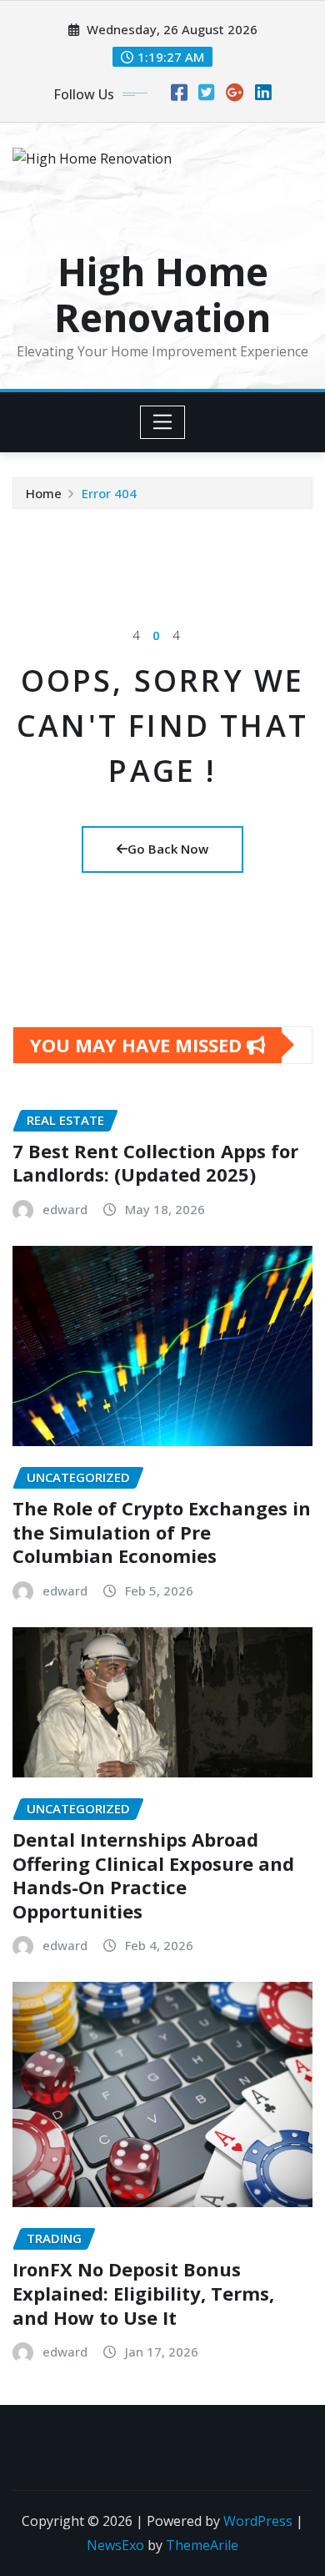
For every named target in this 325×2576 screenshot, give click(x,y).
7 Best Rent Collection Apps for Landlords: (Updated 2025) (155, 1163)
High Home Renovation (162, 294)
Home (44, 493)
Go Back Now (168, 849)
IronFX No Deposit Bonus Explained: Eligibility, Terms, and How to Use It (143, 2293)
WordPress (258, 2521)
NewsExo (115, 2545)
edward (65, 1209)
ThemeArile (202, 2545)
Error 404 (109, 493)
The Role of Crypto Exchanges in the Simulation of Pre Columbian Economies (162, 1532)
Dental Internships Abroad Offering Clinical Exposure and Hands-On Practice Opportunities (153, 1875)
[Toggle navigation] (163, 422)
